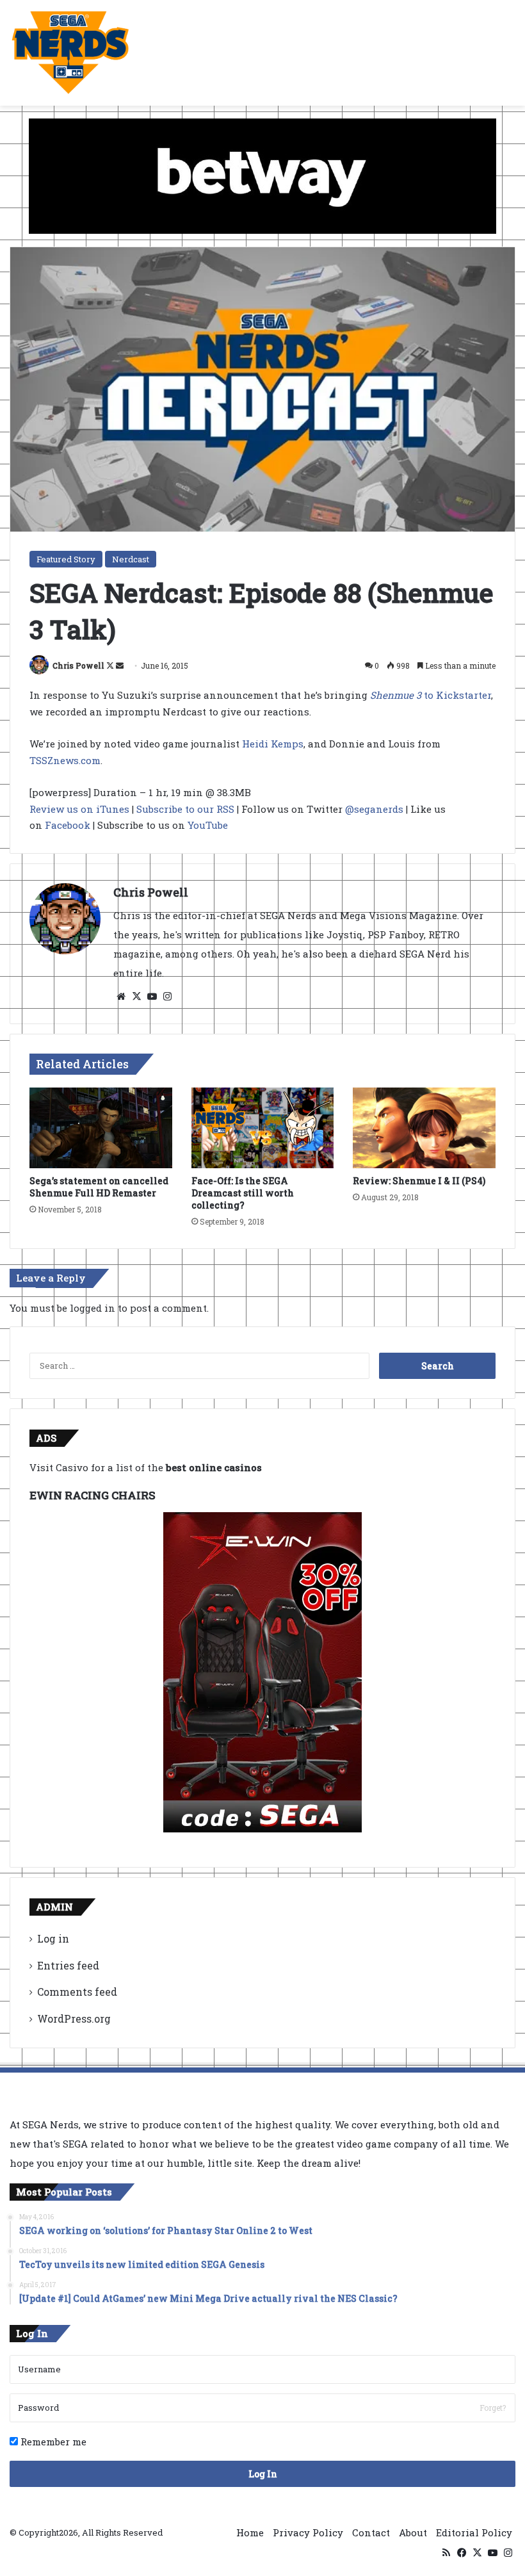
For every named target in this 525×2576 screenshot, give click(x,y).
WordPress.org (74, 2018)
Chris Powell (78, 665)
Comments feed (77, 1992)
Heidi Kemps (273, 744)
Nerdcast (131, 559)
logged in (93, 1308)
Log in (53, 1938)
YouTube (208, 825)
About (413, 2532)
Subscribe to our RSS (185, 809)
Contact (371, 2532)
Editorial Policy (474, 2532)
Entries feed (68, 1965)
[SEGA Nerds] (70, 53)
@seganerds (374, 809)
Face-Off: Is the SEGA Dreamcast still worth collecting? (243, 1193)
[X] (136, 997)
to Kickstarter (431, 695)
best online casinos (214, 1467)
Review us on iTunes (79, 809)
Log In (263, 2474)
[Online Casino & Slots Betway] (262, 175)
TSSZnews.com (65, 760)
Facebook (68, 825)
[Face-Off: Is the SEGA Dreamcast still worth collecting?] (263, 1128)
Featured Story (66, 559)
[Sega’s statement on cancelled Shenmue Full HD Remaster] (101, 1128)
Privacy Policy (308, 2532)
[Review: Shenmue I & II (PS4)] (424, 1128)
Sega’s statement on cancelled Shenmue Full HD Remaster (99, 1187)
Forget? (493, 2408)
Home (250, 2532)
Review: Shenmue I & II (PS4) (419, 1181)
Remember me (52, 2441)
